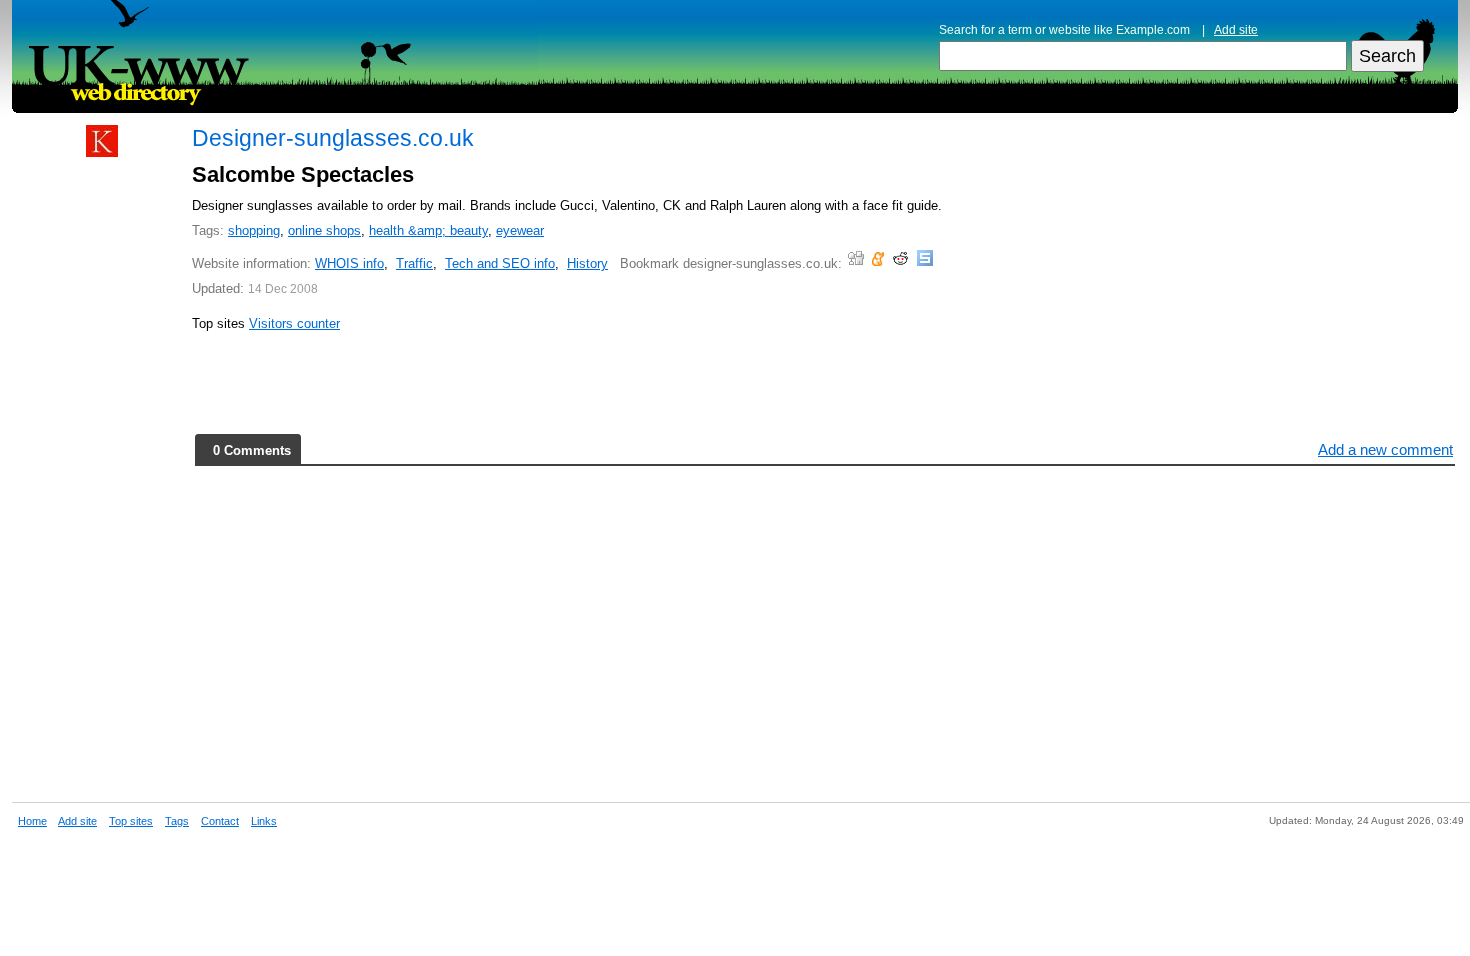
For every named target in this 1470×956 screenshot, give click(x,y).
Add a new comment (1385, 449)
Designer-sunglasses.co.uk (333, 138)
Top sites (131, 821)
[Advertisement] (102, 472)
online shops (324, 230)
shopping (254, 230)
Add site (1236, 30)
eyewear (520, 230)
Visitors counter (294, 323)
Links (264, 821)
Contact (220, 821)
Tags (177, 821)
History (587, 263)
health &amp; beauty (428, 230)
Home (32, 821)
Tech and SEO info (500, 263)
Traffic (414, 263)
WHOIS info (349, 263)
